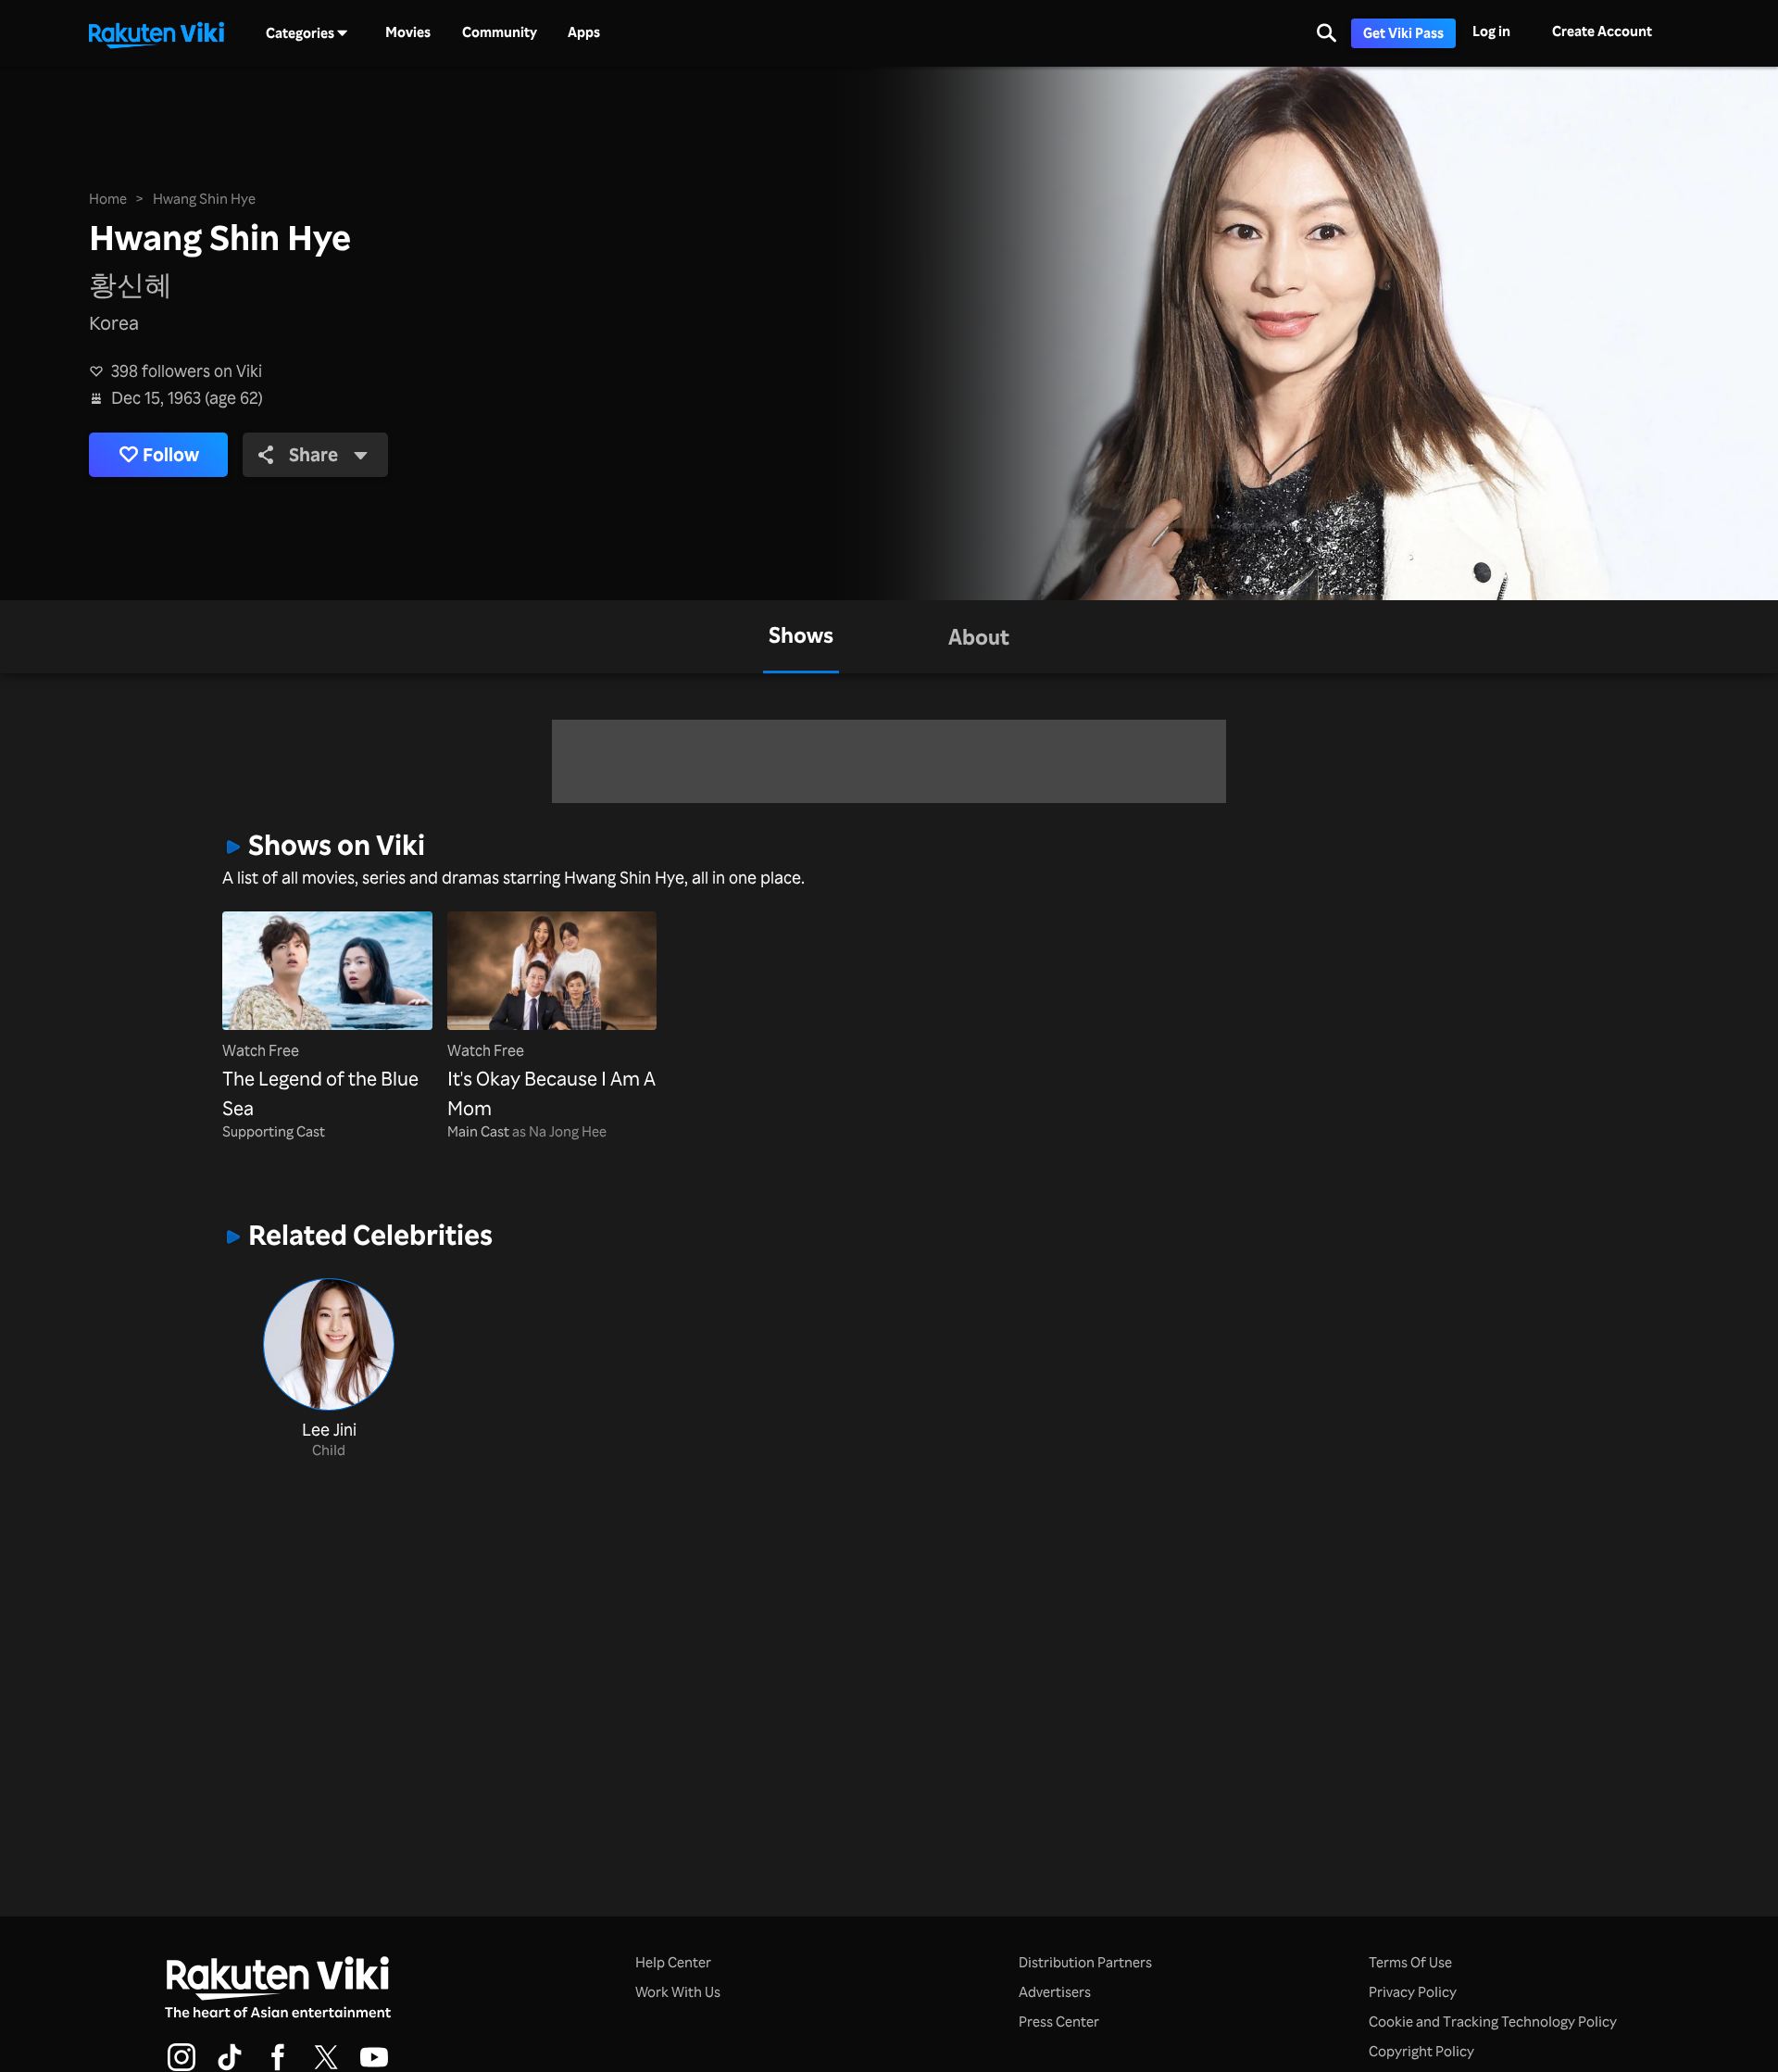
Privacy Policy (1413, 1992)
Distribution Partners (1085, 1962)
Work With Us (678, 1992)
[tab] (801, 637)
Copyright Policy (1421, 2051)
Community (500, 32)
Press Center (1059, 2022)
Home (108, 199)
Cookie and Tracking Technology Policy (1493, 2022)
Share (313, 454)
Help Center (673, 1962)
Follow (171, 454)
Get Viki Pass (1403, 33)
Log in (1491, 31)
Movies (408, 32)
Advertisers (1055, 1992)
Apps (584, 32)
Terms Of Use (1410, 1962)
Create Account (1602, 31)
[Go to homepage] (157, 33)
